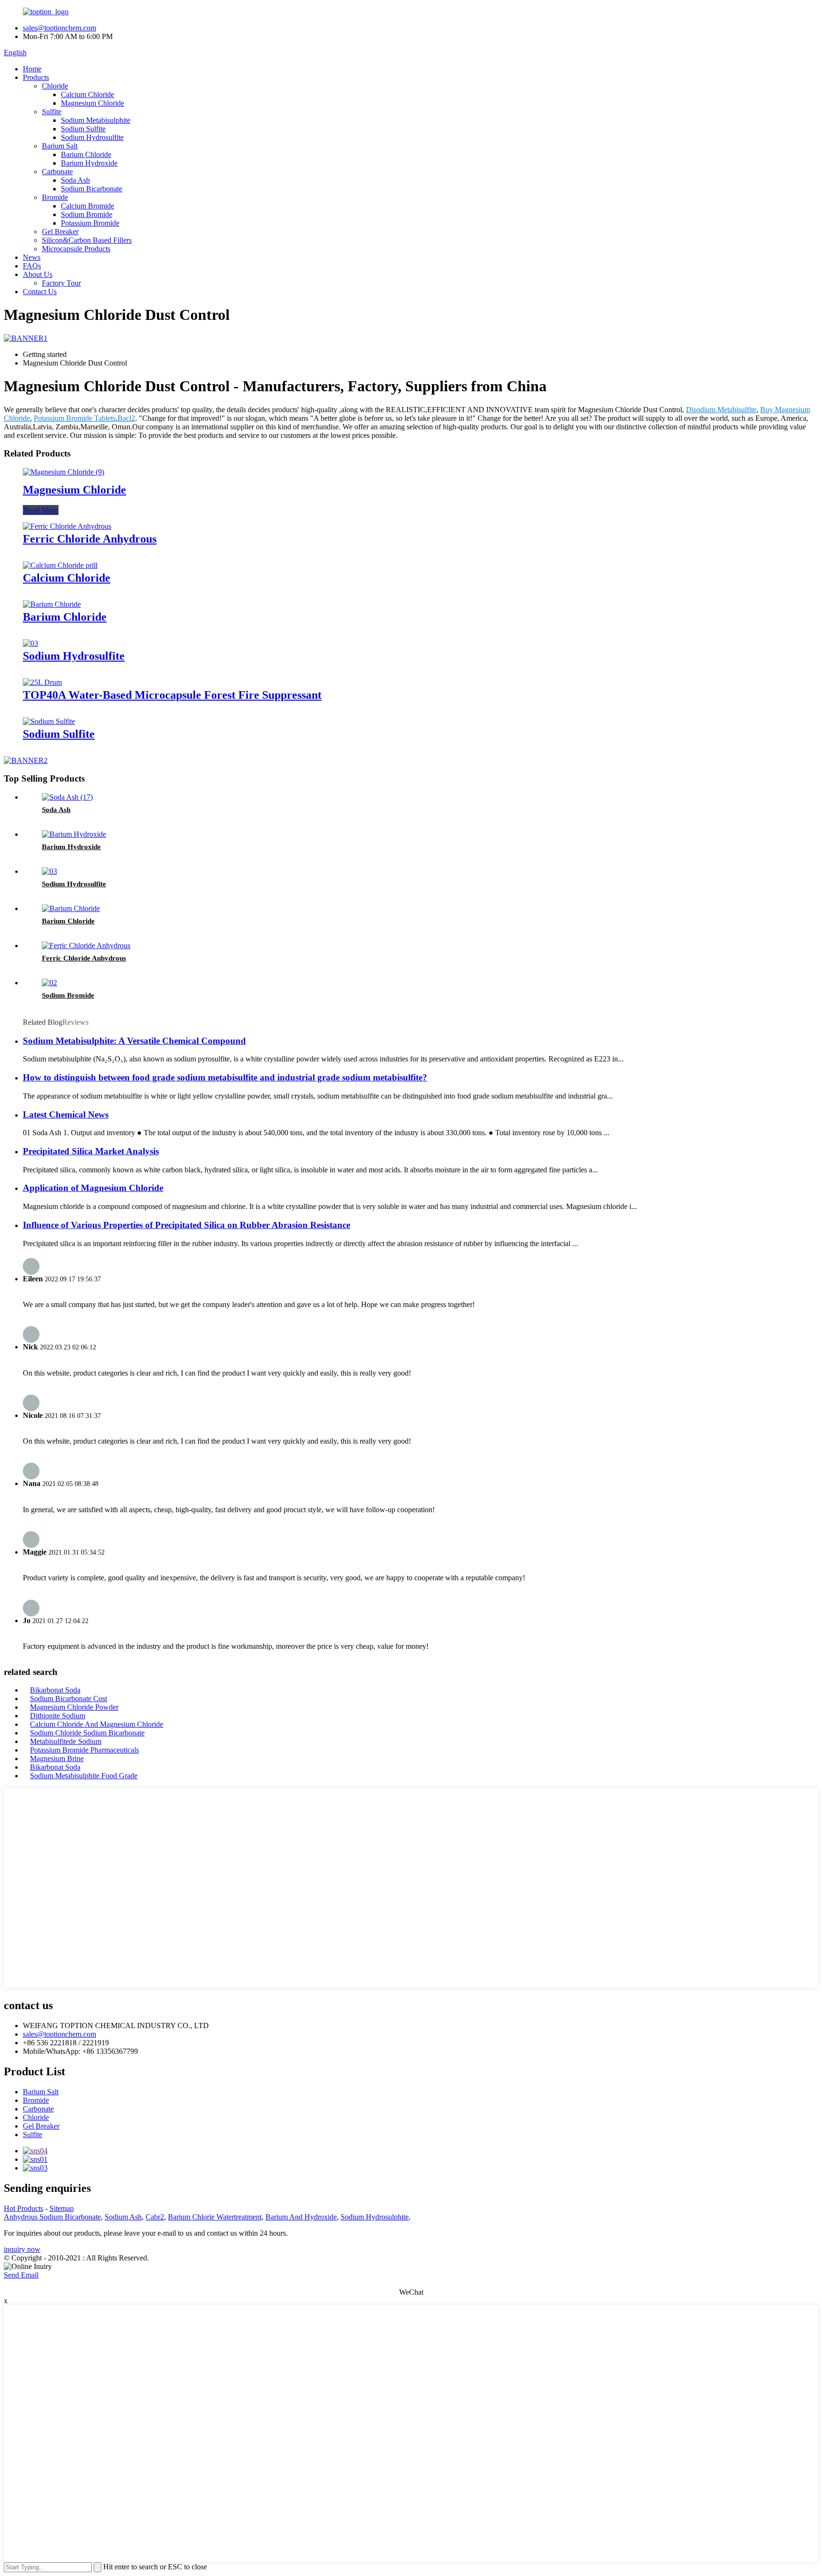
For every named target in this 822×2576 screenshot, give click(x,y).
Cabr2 (155, 2217)
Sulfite (52, 112)
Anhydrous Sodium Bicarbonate (52, 2217)
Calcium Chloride (88, 94)
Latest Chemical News (66, 1115)
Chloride (55, 86)
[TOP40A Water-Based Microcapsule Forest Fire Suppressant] (42, 682)
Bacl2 (126, 418)
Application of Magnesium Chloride (93, 1188)
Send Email (21, 2275)
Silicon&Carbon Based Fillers (87, 240)
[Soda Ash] (67, 797)
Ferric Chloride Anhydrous (90, 539)
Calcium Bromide (88, 206)
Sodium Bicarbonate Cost (68, 1699)
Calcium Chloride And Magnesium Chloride (97, 1724)
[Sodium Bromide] (49, 983)
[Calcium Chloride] (60, 565)
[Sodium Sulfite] (49, 721)
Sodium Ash (123, 2217)
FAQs (32, 266)
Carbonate (57, 172)
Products (36, 77)
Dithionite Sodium (58, 1716)
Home (32, 69)
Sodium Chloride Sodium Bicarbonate (87, 1733)
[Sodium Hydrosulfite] (30, 643)
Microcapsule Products (76, 249)
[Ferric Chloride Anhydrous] (67, 526)
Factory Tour (61, 283)
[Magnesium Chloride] (64, 472)
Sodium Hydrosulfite (92, 137)
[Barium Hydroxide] (74, 834)
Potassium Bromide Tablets (75, 418)
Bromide (55, 197)
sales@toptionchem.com (59, 28)
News (32, 257)
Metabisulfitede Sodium (66, 1741)
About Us (38, 274)
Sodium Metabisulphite (96, 120)
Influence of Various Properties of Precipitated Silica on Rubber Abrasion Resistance (186, 1225)
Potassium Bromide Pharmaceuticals (84, 1750)
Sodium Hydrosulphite (375, 2217)
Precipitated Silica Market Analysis (91, 1151)
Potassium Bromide (90, 223)
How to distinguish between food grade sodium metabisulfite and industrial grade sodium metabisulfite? (225, 1077)
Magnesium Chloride (93, 103)
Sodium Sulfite (83, 129)
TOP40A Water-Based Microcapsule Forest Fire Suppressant (172, 695)
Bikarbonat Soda (55, 1690)
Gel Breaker (60, 232)
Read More (41, 510)
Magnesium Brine (57, 1759)
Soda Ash (75, 180)
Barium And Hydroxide (301, 2217)
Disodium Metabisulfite (721, 410)
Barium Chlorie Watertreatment (215, 2217)
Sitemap (62, 2208)
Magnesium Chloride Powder (74, 1707)
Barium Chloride (86, 154)
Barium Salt (60, 146)
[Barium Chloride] (52, 604)
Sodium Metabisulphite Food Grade (84, 1776)
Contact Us (40, 292)
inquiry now (22, 2249)
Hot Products (24, 2208)
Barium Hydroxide (89, 163)
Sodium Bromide (87, 214)
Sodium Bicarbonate (92, 189)
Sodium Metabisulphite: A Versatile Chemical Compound (134, 1041)
